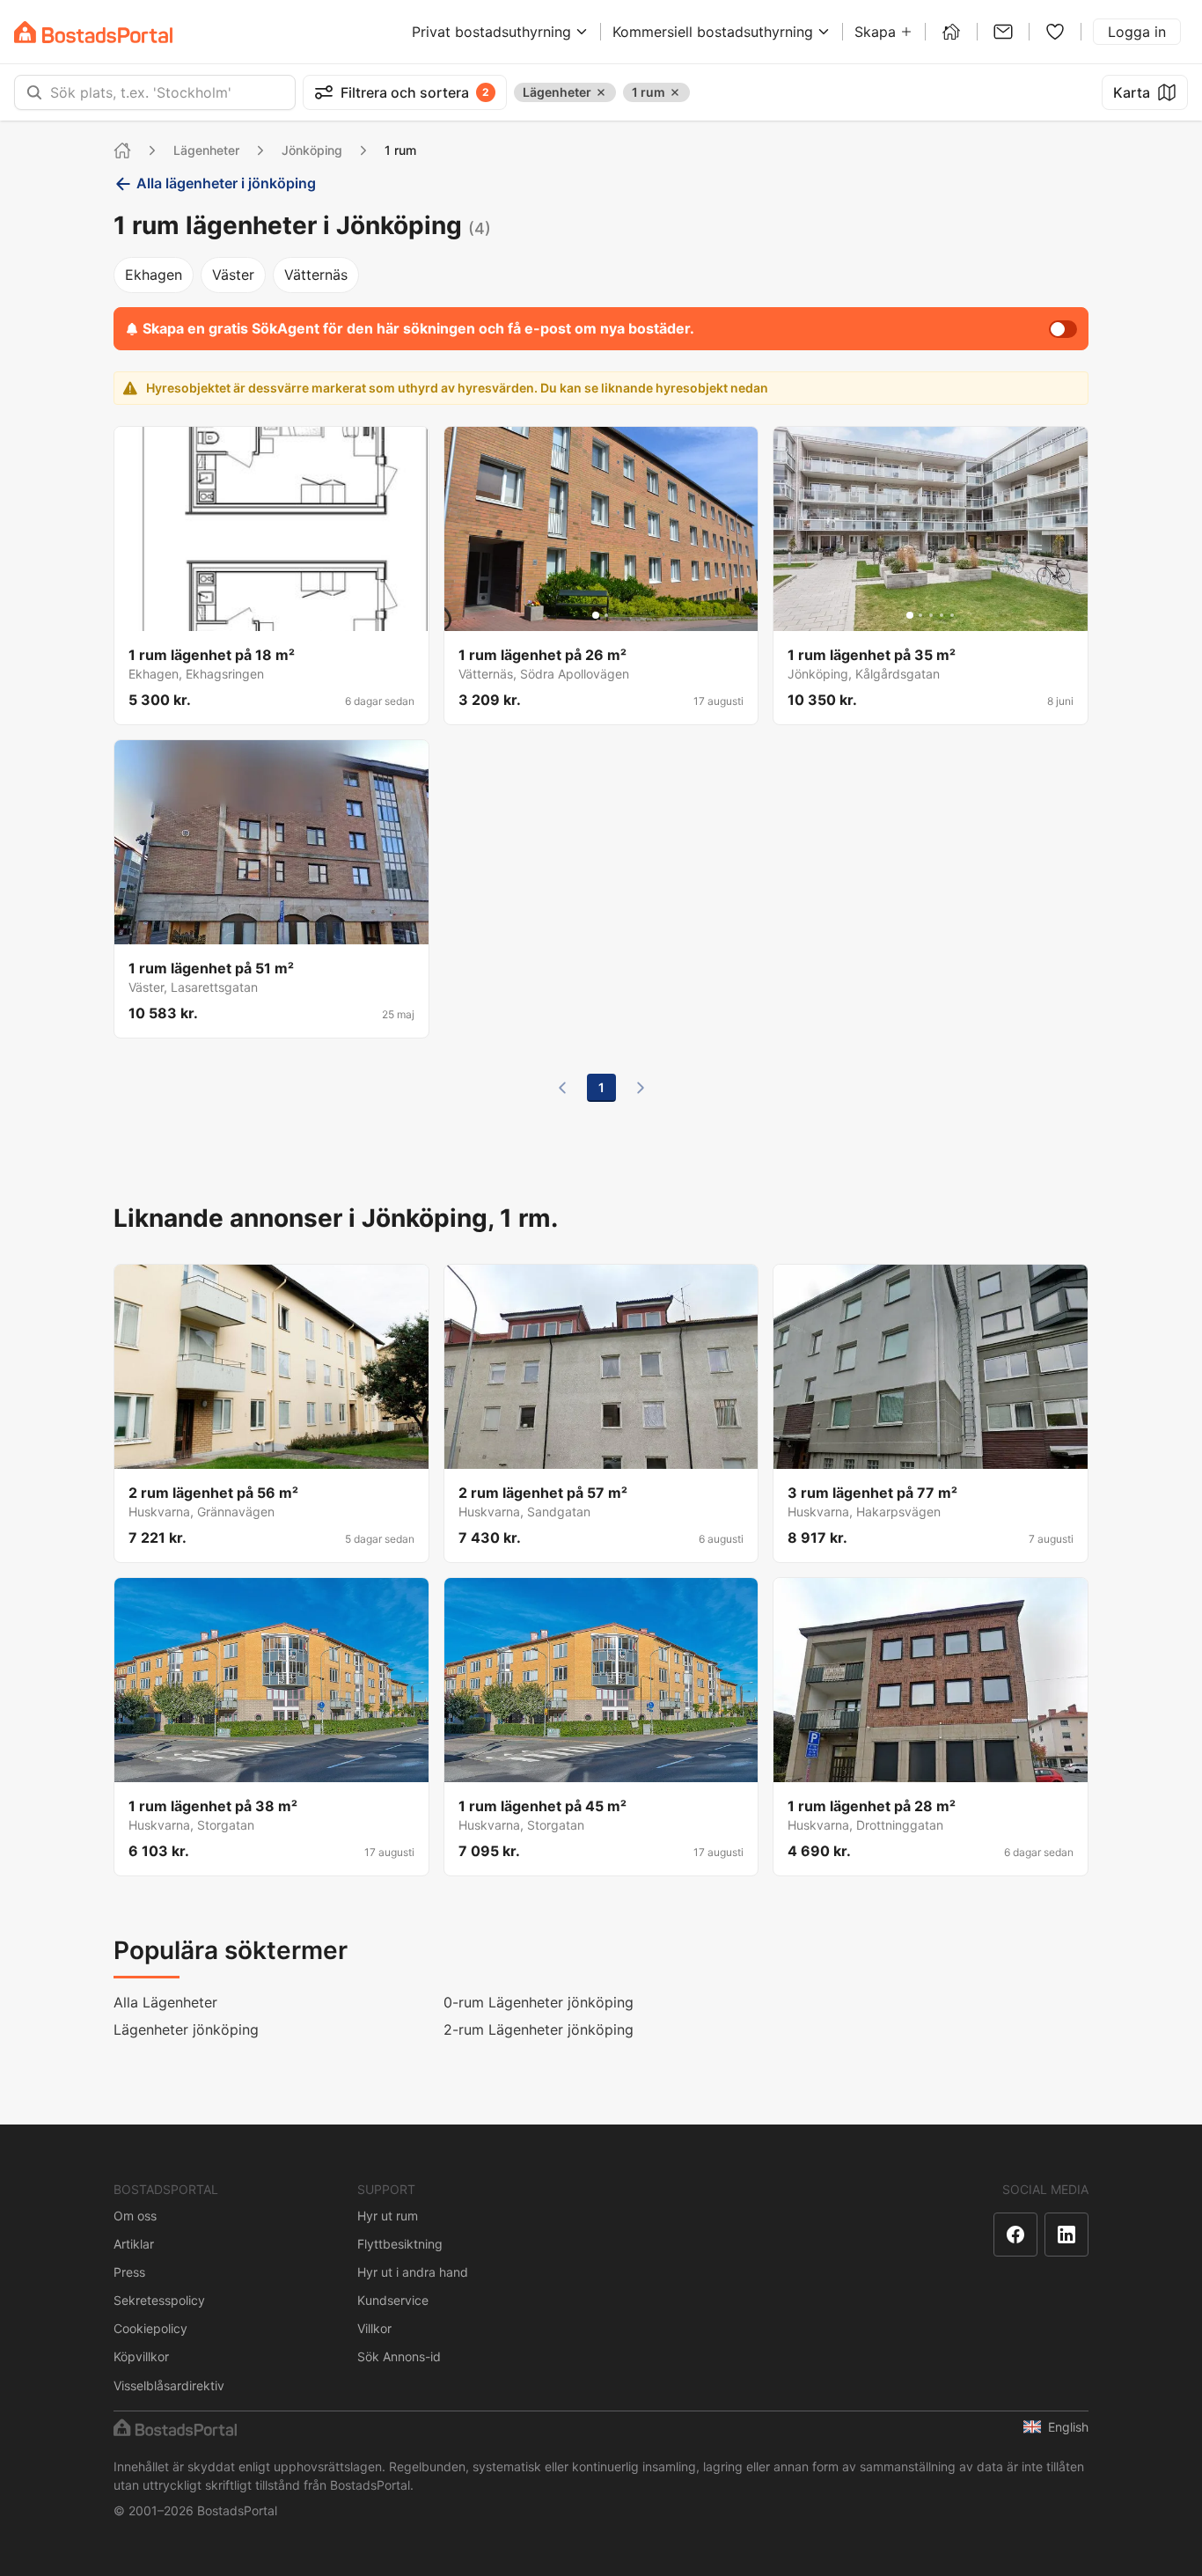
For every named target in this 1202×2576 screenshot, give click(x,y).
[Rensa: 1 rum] (675, 92)
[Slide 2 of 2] (606, 615)
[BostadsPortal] (93, 32)
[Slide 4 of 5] (282, 615)
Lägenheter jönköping (186, 2029)
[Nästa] (641, 1088)
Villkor (374, 2328)
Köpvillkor (141, 2356)
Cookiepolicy (150, 2328)
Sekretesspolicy (159, 2300)
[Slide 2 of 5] (260, 615)
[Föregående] (562, 1088)
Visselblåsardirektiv (169, 2385)
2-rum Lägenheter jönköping (539, 2029)
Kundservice (393, 2300)
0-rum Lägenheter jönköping (539, 2002)
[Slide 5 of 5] (292, 615)
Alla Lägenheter (165, 2002)
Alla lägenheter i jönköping (226, 183)
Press (129, 2272)
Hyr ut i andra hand (413, 2272)
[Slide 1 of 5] (250, 615)
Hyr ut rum (388, 2216)
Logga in (1137, 32)
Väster (233, 275)
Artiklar (134, 2244)
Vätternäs (316, 275)
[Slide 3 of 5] (271, 615)
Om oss (135, 2216)
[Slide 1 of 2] (596, 615)
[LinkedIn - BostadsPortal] (1066, 2235)
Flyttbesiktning (400, 2244)
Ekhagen (154, 275)
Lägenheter (206, 150)
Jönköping (312, 150)
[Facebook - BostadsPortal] (1015, 2235)
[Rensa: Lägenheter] (601, 92)
